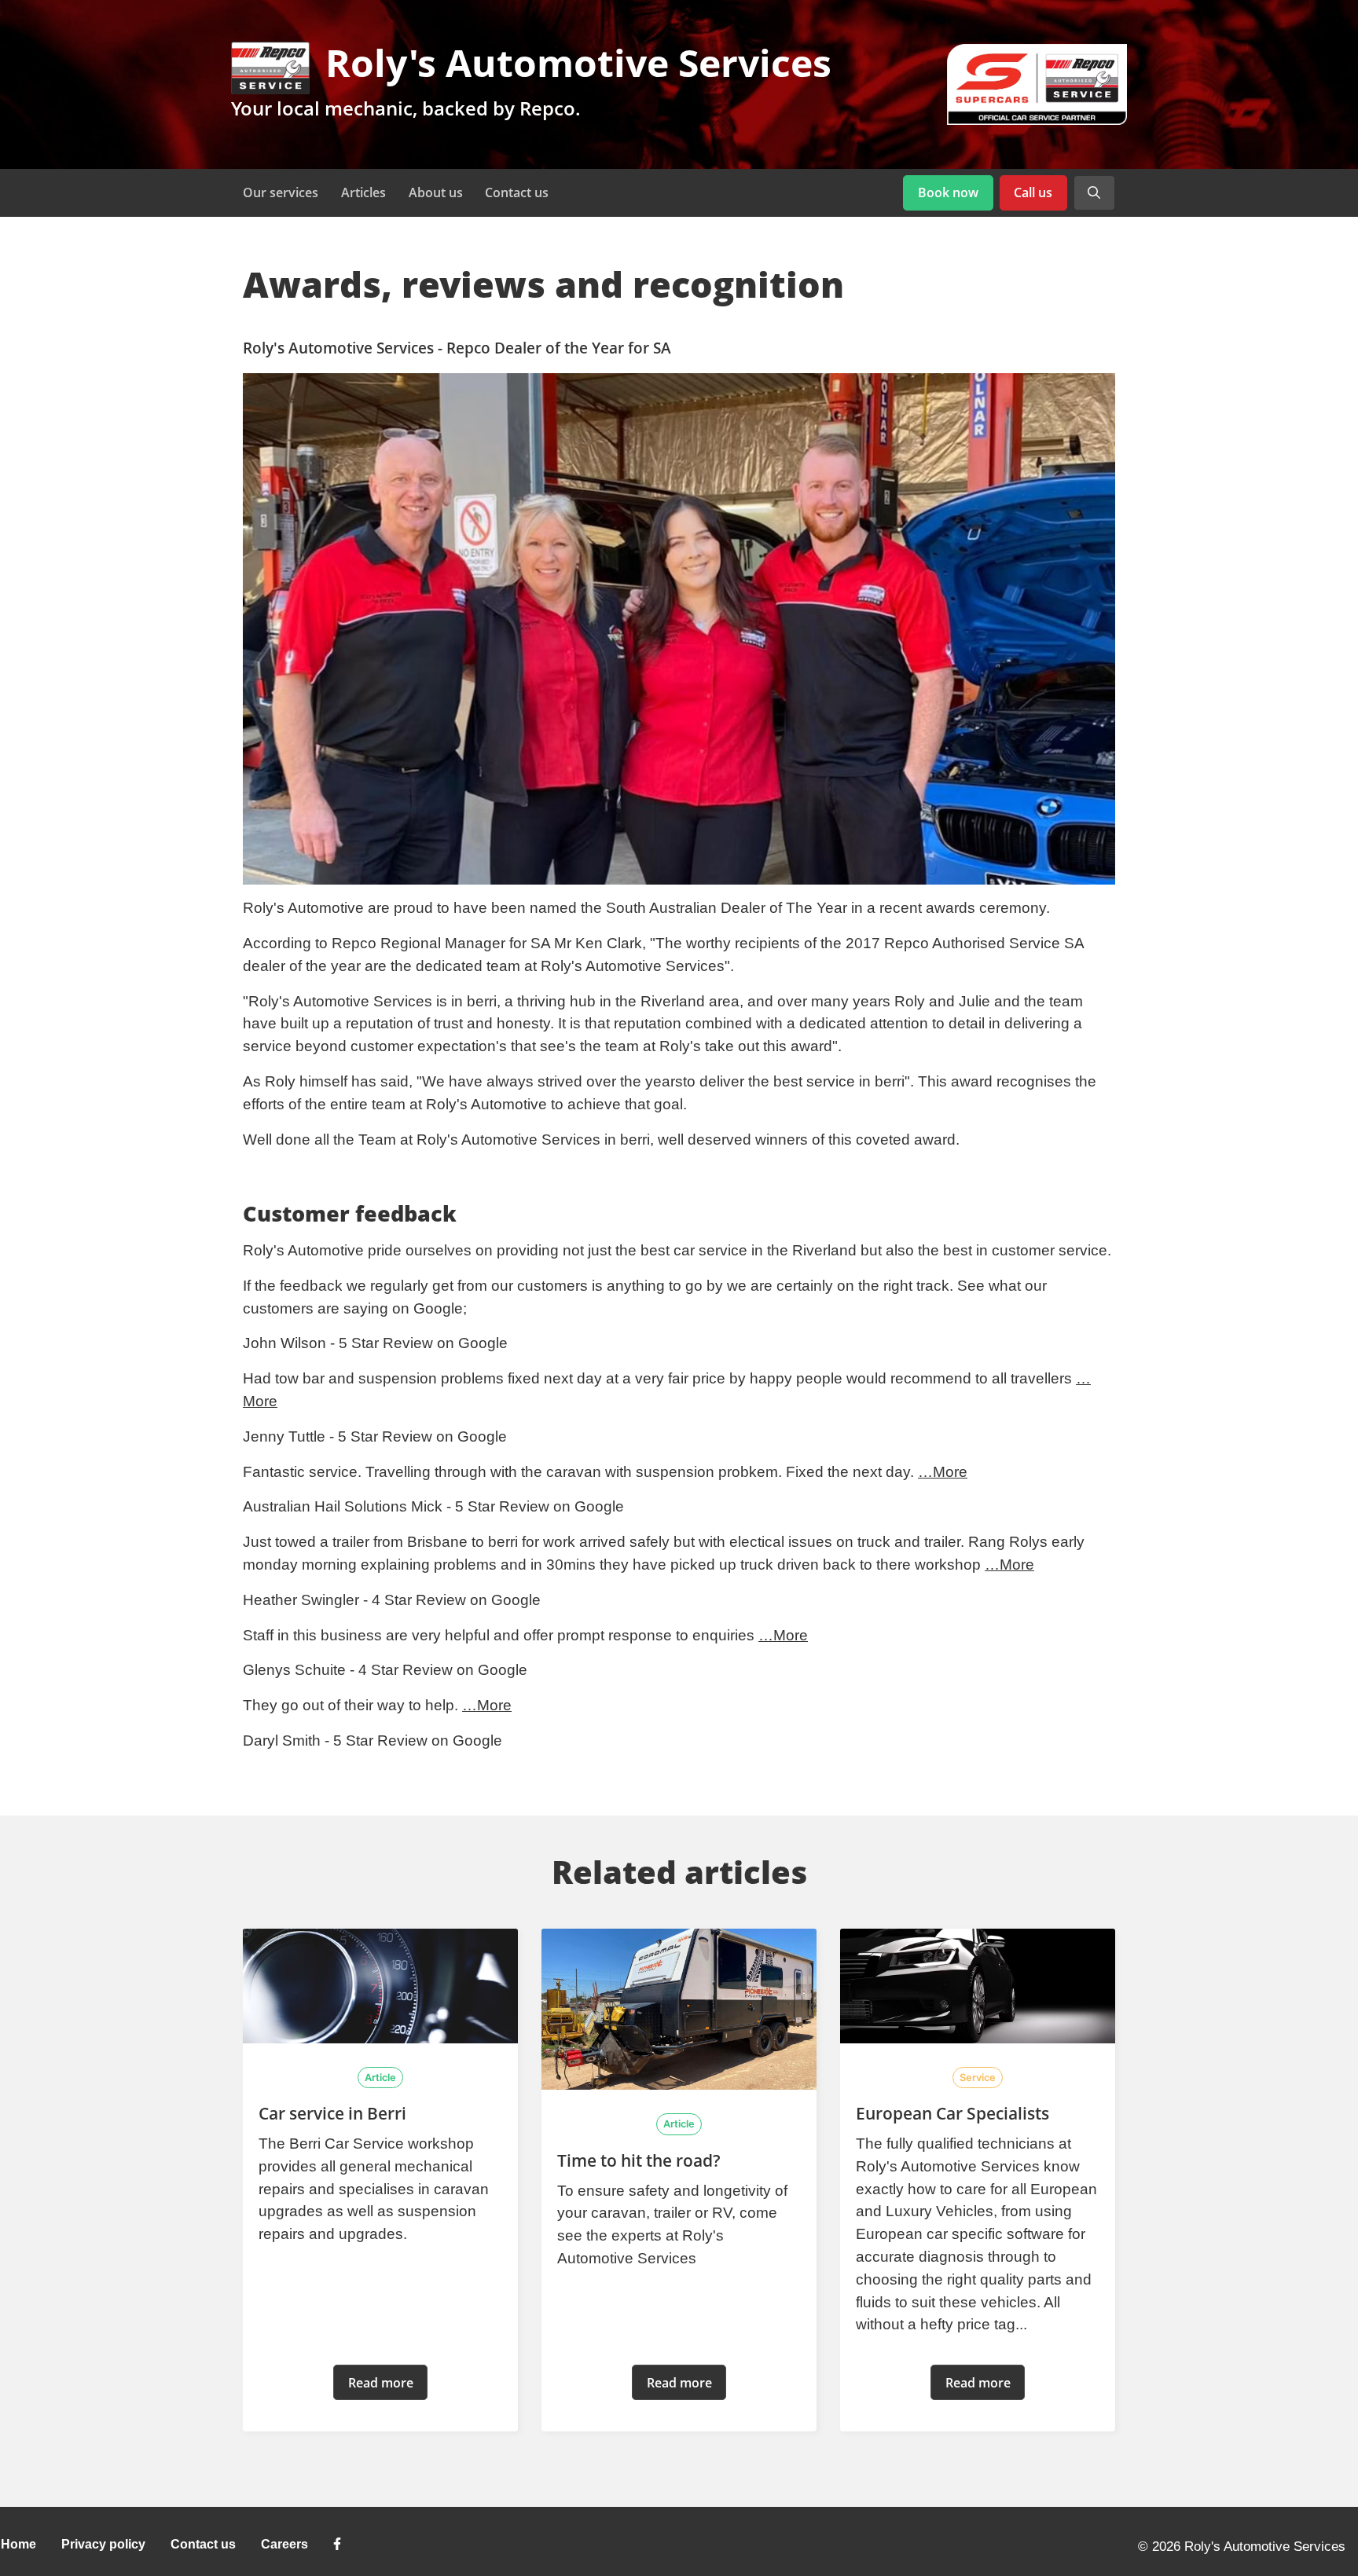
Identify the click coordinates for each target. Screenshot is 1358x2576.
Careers (284, 2544)
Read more (381, 2383)
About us (436, 192)
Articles (363, 192)
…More (943, 1472)
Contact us (517, 192)
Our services (281, 192)
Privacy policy (103, 2544)
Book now (948, 192)
